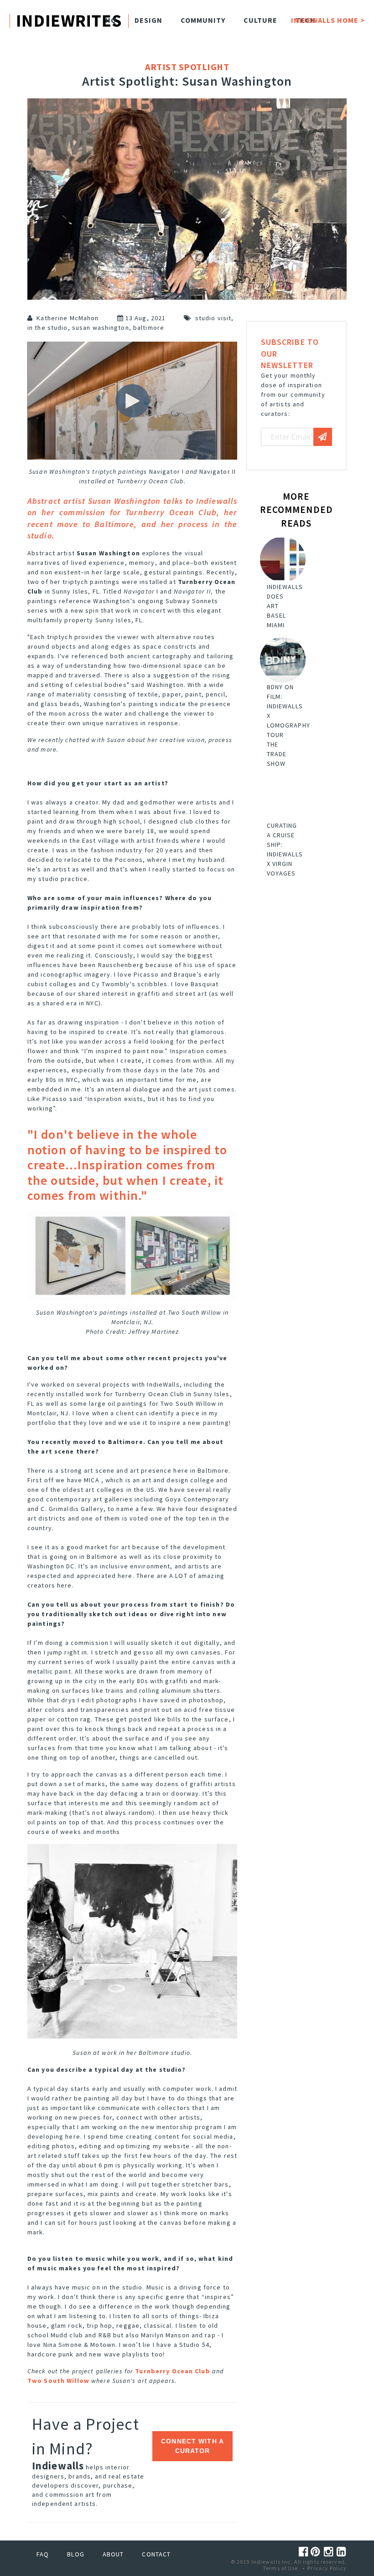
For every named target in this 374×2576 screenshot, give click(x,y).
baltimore (149, 328)
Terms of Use (280, 2568)
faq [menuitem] (43, 2554)
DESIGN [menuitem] (148, 20)
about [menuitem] (113, 2554)
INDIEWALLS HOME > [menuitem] (328, 20)
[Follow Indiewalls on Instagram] (330, 2552)
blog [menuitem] (75, 2554)
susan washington (101, 328)
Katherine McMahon (68, 318)
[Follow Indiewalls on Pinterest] (317, 2552)
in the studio (48, 328)
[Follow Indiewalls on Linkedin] (342, 2552)
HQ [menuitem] (111, 20)
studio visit (213, 318)
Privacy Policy (327, 2568)
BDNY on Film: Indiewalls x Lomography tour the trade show (288, 725)
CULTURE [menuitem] (260, 20)
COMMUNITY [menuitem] (203, 20)
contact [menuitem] (156, 2554)
